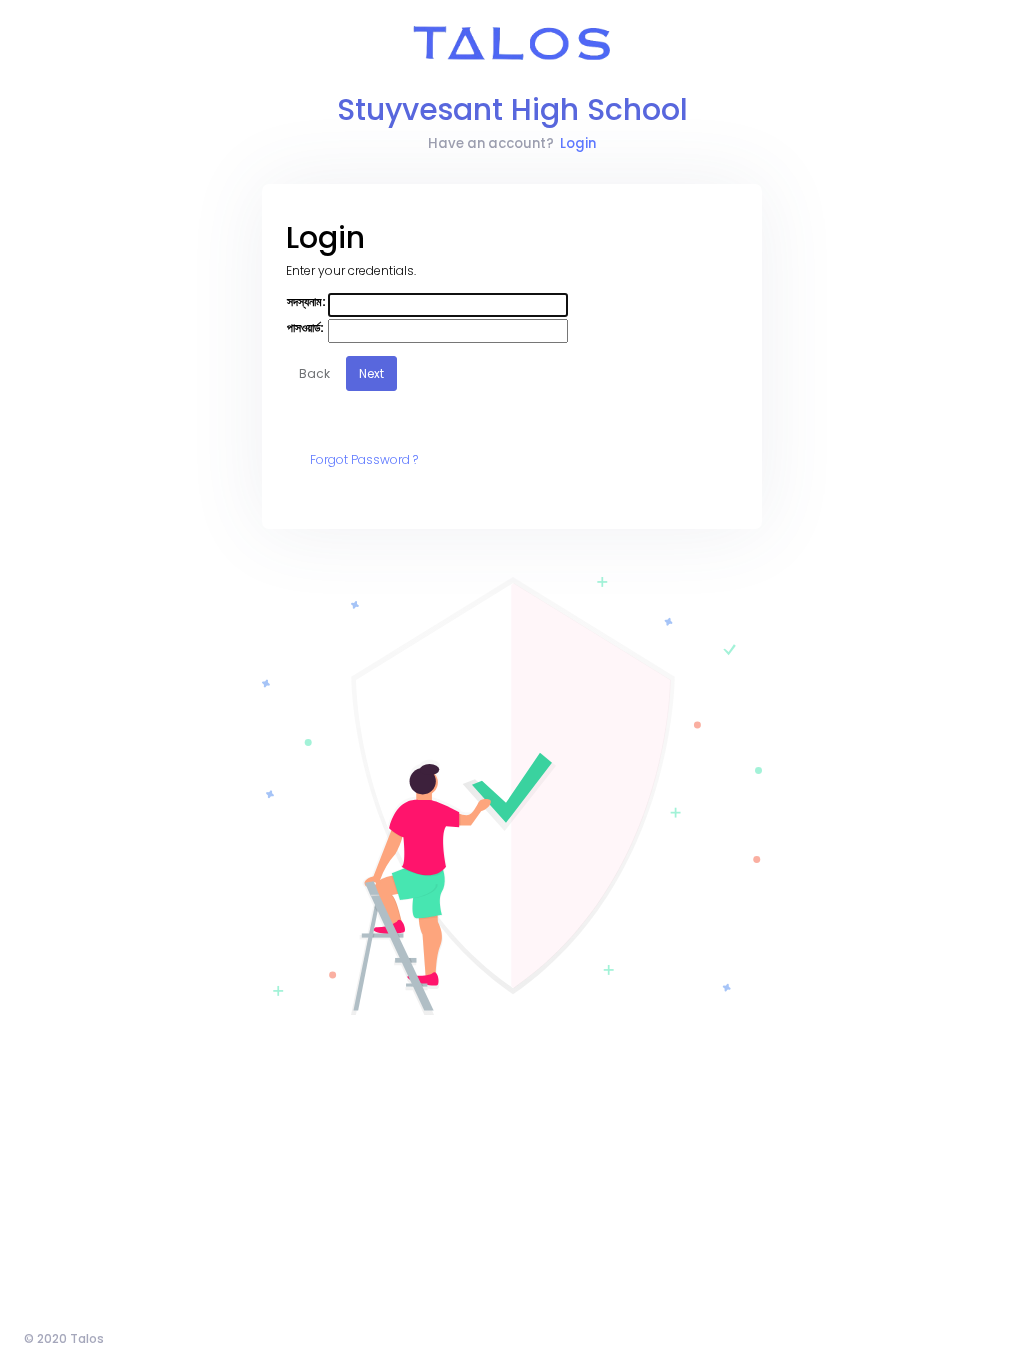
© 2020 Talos (64, 1338)
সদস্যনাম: (306, 301)
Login (578, 143)
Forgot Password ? (364, 459)
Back (314, 373)
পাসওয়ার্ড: (305, 327)
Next (371, 373)
